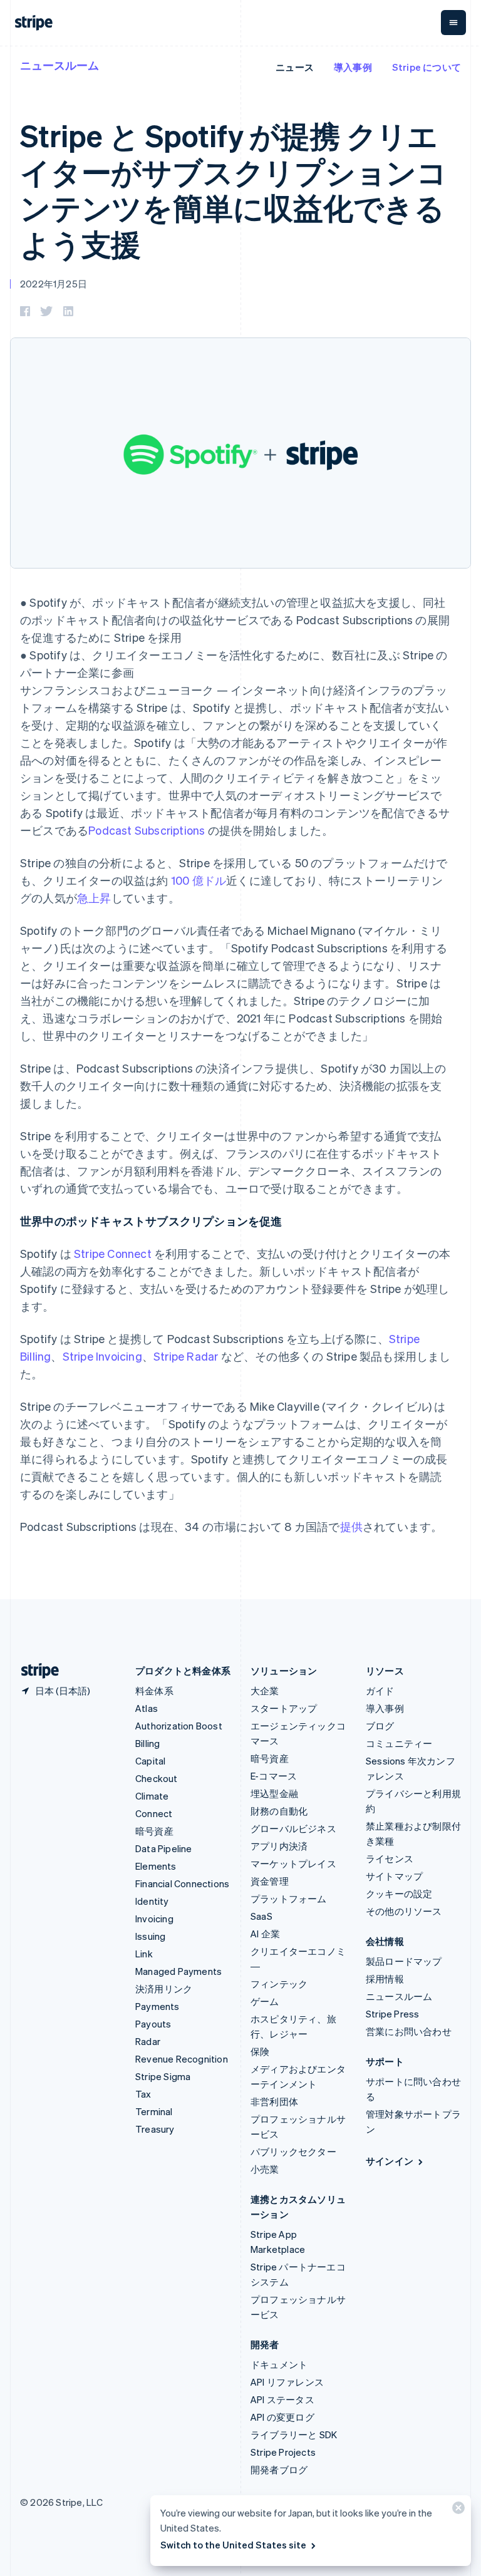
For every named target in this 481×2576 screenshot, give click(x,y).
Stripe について (427, 67)
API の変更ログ (282, 2417)
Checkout (157, 1778)
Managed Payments (178, 1971)
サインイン (390, 2161)
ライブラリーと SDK (294, 2434)
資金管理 (270, 1881)
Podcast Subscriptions (147, 830)
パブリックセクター (293, 2151)
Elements (156, 1866)
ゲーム (265, 2001)
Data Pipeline (164, 1848)
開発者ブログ (279, 2470)
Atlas (147, 1708)
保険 (260, 2051)
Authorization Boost (179, 1726)
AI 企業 (265, 1934)
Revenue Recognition (182, 2059)
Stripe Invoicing (102, 1356)
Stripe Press (392, 2014)
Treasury (155, 2129)
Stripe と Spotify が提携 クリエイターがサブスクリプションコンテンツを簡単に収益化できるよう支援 (234, 189)
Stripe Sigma (163, 2076)
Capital (150, 1761)
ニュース (295, 67)
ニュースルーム (59, 65)
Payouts (153, 2024)
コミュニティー (399, 1743)
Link (144, 1954)
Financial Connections (182, 1883)
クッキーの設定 (399, 1893)
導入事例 (353, 67)
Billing (147, 1743)
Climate (152, 1796)
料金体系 (154, 1691)
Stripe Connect (113, 1253)
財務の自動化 (279, 1811)
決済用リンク (164, 1989)
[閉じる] (457, 2511)
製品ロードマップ (404, 1961)
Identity (152, 1901)
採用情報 (385, 1979)
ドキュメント (279, 2364)
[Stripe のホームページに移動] (35, 1671)
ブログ (380, 1726)
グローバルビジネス (293, 1828)
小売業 (265, 2169)
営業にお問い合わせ (409, 2031)
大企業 (265, 1691)
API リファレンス (287, 2382)
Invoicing (154, 1919)
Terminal (154, 2111)
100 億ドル (199, 880)
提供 (351, 1526)
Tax (143, 2094)
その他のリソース (404, 1911)
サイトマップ (394, 1876)
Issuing (150, 1936)
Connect (154, 1813)
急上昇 (94, 898)
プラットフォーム (289, 1899)
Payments (158, 2006)
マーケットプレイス (293, 1863)
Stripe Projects (283, 2452)
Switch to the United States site (233, 2545)
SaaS (261, 1916)
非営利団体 (274, 2101)
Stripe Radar (186, 1356)
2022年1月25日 (54, 284)
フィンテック (279, 1984)
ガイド (380, 1691)
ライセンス (390, 1858)
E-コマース (274, 1776)
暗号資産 (154, 1831)
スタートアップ (284, 1708)
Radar (148, 2041)
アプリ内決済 (279, 1846)
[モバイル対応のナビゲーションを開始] (453, 23)
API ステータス (282, 2399)
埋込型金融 (274, 1793)
